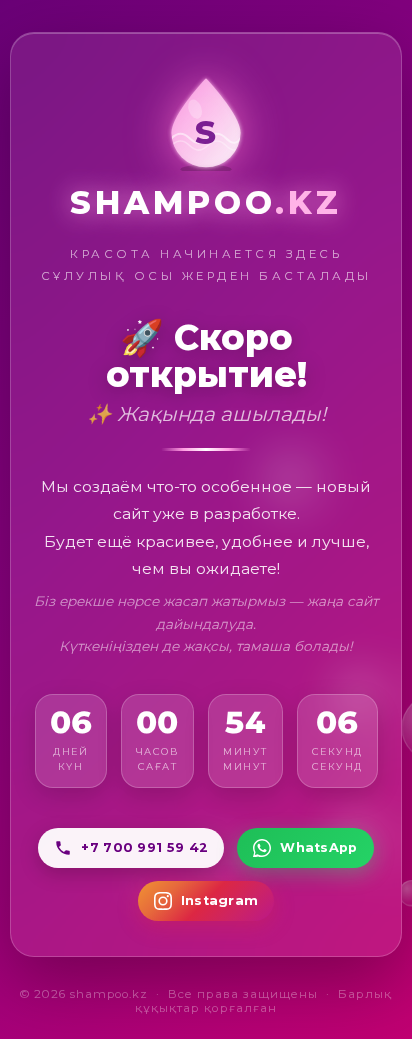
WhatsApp (318, 847)
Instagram (220, 900)
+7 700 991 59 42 (144, 847)
